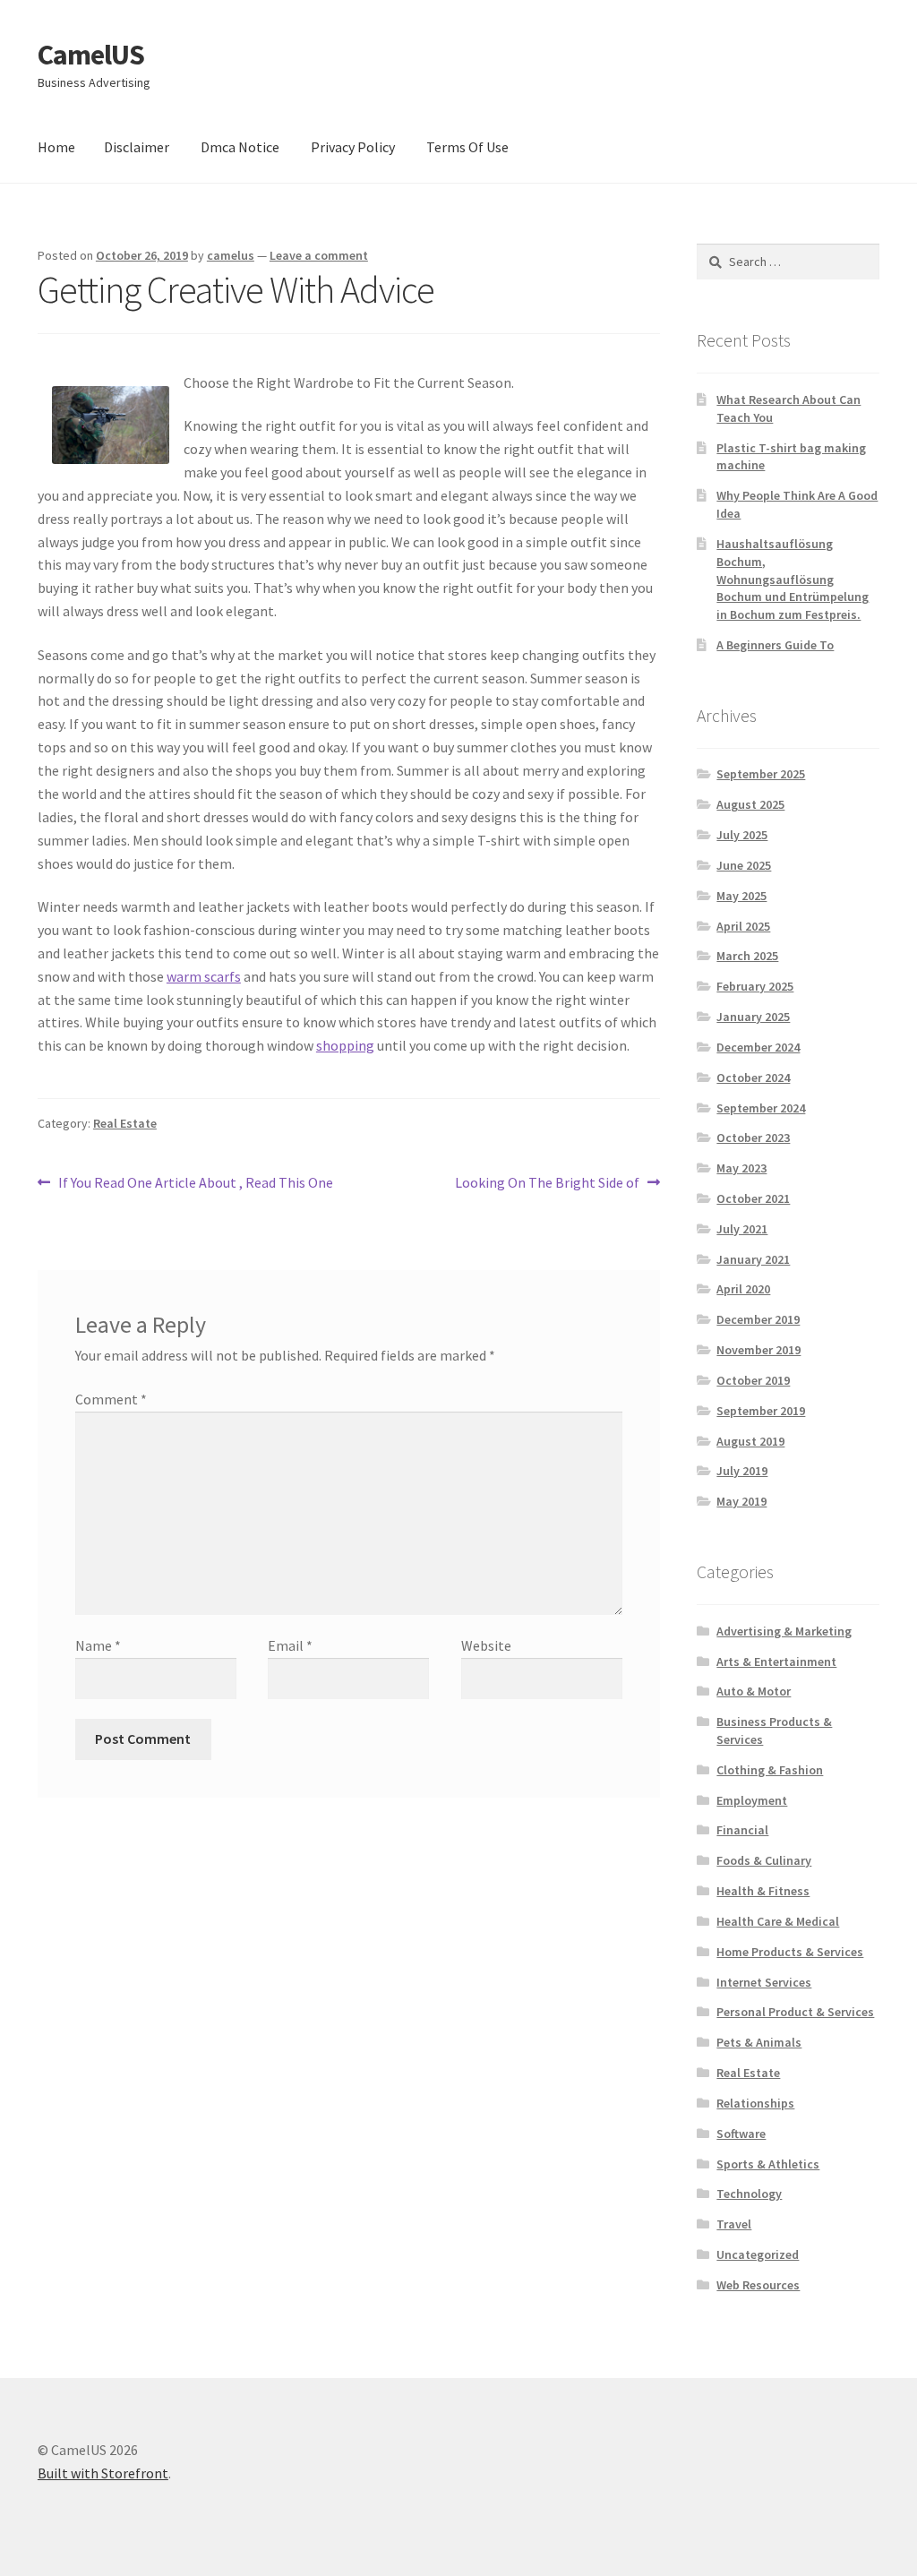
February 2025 (755, 986)
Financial (742, 1830)
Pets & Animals (759, 2042)
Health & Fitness (763, 1891)
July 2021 (742, 1229)
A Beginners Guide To (775, 645)
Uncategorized (758, 2254)
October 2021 (753, 1198)
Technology (749, 2194)
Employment (752, 1800)
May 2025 (741, 896)
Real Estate (125, 1123)
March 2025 (747, 956)
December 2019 (758, 1319)
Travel (734, 2224)
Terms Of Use (467, 147)
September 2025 (761, 774)
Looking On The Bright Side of (547, 1184)
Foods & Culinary (764, 1860)
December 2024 (758, 1047)
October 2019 (753, 1380)
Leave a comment (319, 255)
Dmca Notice (240, 147)
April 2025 (743, 926)
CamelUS (91, 55)
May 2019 (741, 1501)
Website (486, 1645)
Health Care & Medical (778, 1921)
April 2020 (743, 1289)
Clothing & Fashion (770, 1770)
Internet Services (764, 1982)
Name (98, 1645)
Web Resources (758, 2285)
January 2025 (753, 1017)
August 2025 (750, 804)
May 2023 (741, 1168)
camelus (231, 255)
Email (290, 1645)
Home (56, 147)
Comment (111, 1399)
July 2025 (742, 835)
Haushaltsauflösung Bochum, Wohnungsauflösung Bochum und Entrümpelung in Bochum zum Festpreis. (793, 579)
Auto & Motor (754, 1691)
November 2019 (758, 1350)
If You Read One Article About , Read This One (195, 1184)
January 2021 (753, 1259)
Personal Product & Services (795, 2012)
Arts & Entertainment (776, 1662)
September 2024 (761, 1108)
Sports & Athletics (768, 2164)
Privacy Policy (353, 147)
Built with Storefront (103, 2473)
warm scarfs (204, 976)
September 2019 (761, 1411)
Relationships (755, 2103)
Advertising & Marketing (784, 1631)
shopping (345, 1045)
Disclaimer (137, 147)
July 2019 (742, 1471)
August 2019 (750, 1441)
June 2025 (744, 865)
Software (741, 2134)
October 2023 (753, 1138)
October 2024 (753, 1078)
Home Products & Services (790, 1952)
